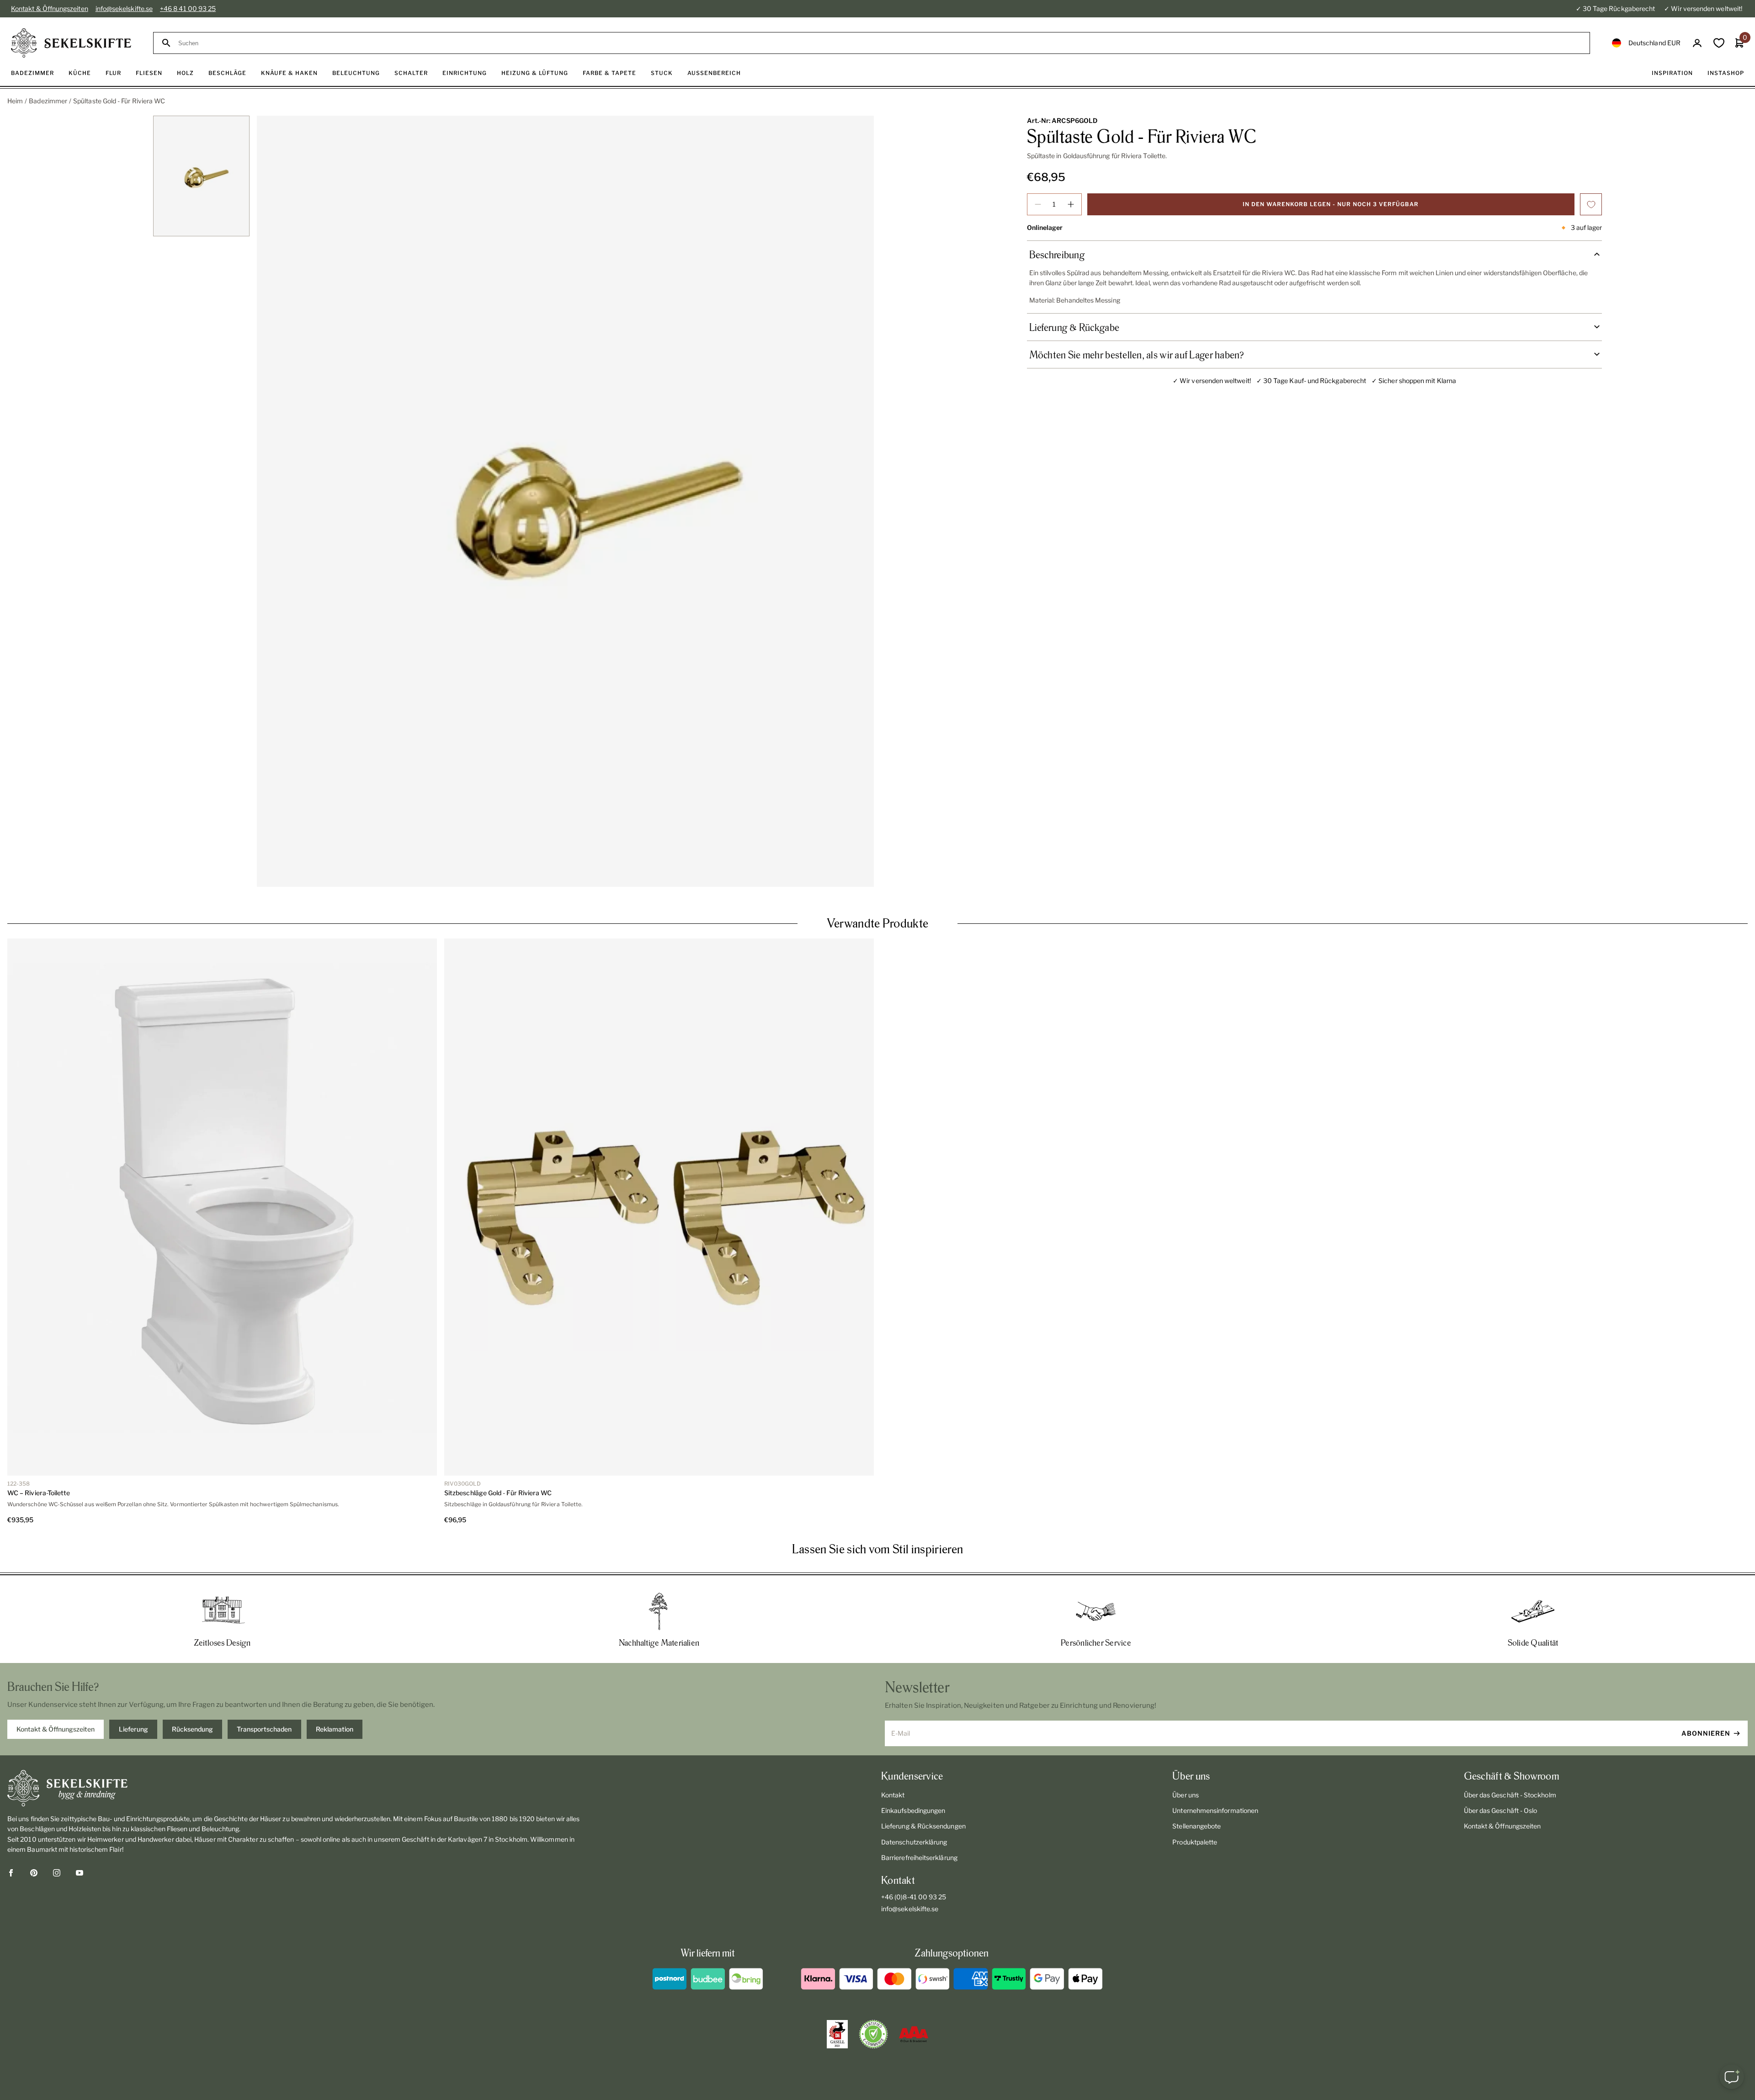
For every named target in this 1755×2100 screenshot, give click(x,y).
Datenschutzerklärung (914, 1842)
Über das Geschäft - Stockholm (1510, 1795)
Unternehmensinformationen (1215, 1810)
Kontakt (893, 1795)
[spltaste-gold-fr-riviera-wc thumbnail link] (202, 176)
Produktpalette (1195, 1842)
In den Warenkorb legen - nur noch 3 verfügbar (1331, 204)
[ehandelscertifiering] (873, 2034)
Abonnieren (1706, 1733)
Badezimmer (48, 101)
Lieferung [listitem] (133, 1729)
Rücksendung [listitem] (192, 1729)
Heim (15, 101)
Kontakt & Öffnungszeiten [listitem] (56, 1729)
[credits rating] (914, 2034)
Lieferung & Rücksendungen (923, 1826)
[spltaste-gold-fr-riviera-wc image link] (565, 501)
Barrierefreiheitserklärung (919, 1857)
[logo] (71, 43)
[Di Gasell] (837, 2034)
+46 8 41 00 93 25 (188, 8)
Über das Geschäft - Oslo (1501, 1810)
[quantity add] (1071, 204)
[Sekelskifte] (295, 1788)
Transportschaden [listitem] (264, 1729)
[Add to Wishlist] (1591, 204)
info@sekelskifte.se (124, 8)
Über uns (1186, 1795)
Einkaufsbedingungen (913, 1810)
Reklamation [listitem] (335, 1729)
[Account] (1697, 43)
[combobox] (880, 43)
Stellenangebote (1197, 1826)
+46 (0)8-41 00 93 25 (914, 1897)
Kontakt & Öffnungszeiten (50, 8)
